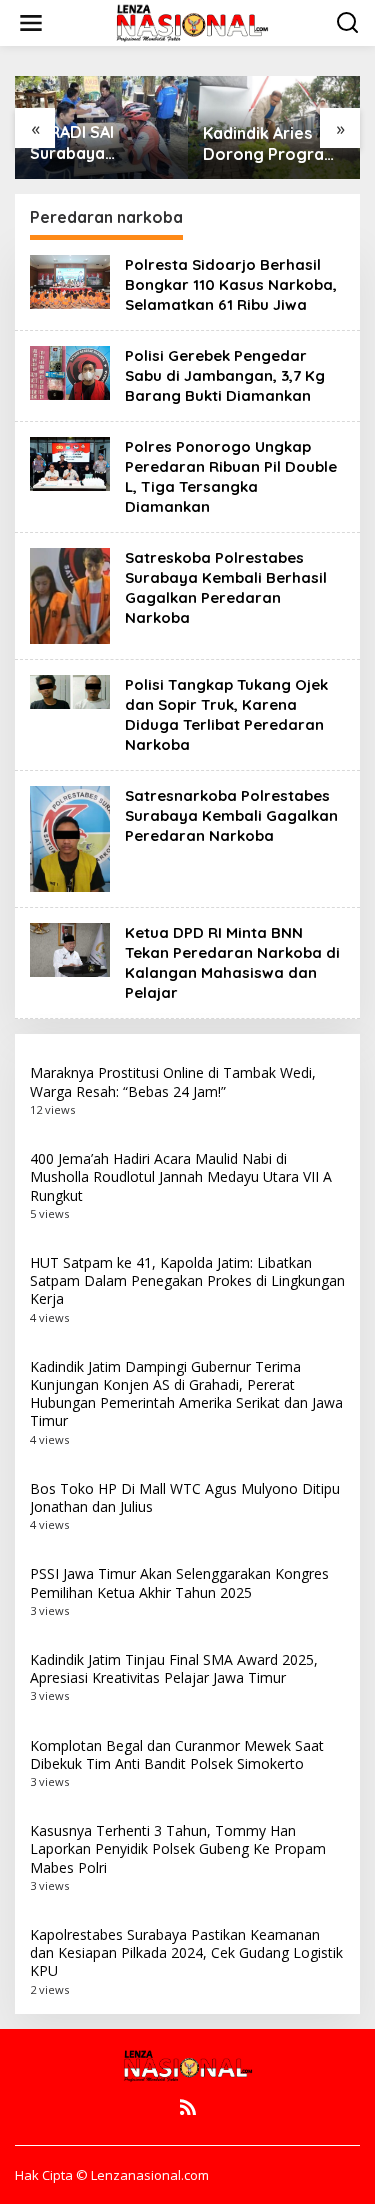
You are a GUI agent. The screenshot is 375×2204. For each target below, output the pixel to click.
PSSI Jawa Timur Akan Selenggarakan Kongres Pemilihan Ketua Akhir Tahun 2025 (179, 1582)
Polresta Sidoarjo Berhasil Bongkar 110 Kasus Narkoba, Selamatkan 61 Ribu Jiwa (231, 284)
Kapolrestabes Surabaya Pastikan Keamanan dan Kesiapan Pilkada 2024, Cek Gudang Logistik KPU (186, 1952)
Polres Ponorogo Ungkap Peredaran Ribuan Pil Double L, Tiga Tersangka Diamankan (231, 476)
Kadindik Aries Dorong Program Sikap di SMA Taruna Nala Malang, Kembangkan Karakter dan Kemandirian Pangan (270, 144)
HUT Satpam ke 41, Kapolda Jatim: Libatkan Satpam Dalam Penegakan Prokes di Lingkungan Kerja (187, 1280)
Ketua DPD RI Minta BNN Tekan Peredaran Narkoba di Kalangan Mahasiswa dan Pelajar (232, 962)
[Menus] (31, 23)
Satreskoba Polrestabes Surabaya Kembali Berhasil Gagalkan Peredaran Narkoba (226, 587)
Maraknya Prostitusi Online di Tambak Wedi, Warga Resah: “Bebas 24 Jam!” (173, 1081)
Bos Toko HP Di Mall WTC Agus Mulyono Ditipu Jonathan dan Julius (185, 1497)
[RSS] (188, 2107)
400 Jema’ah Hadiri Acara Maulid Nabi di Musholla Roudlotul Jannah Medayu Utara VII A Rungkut (181, 1176)
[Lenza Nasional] (191, 21)
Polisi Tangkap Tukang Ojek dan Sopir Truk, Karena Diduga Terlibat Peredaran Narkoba (226, 714)
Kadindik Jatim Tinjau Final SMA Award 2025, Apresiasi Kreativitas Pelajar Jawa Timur (174, 1668)
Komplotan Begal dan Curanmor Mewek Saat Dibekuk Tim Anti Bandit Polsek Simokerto (177, 1754)
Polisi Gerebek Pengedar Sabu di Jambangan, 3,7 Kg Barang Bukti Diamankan (225, 375)
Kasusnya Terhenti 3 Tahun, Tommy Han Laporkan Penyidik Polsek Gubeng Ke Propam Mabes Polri (178, 1848)
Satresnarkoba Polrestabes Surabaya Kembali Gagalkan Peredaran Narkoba (231, 815)
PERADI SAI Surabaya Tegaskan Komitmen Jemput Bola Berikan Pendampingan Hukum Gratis (101, 143)
